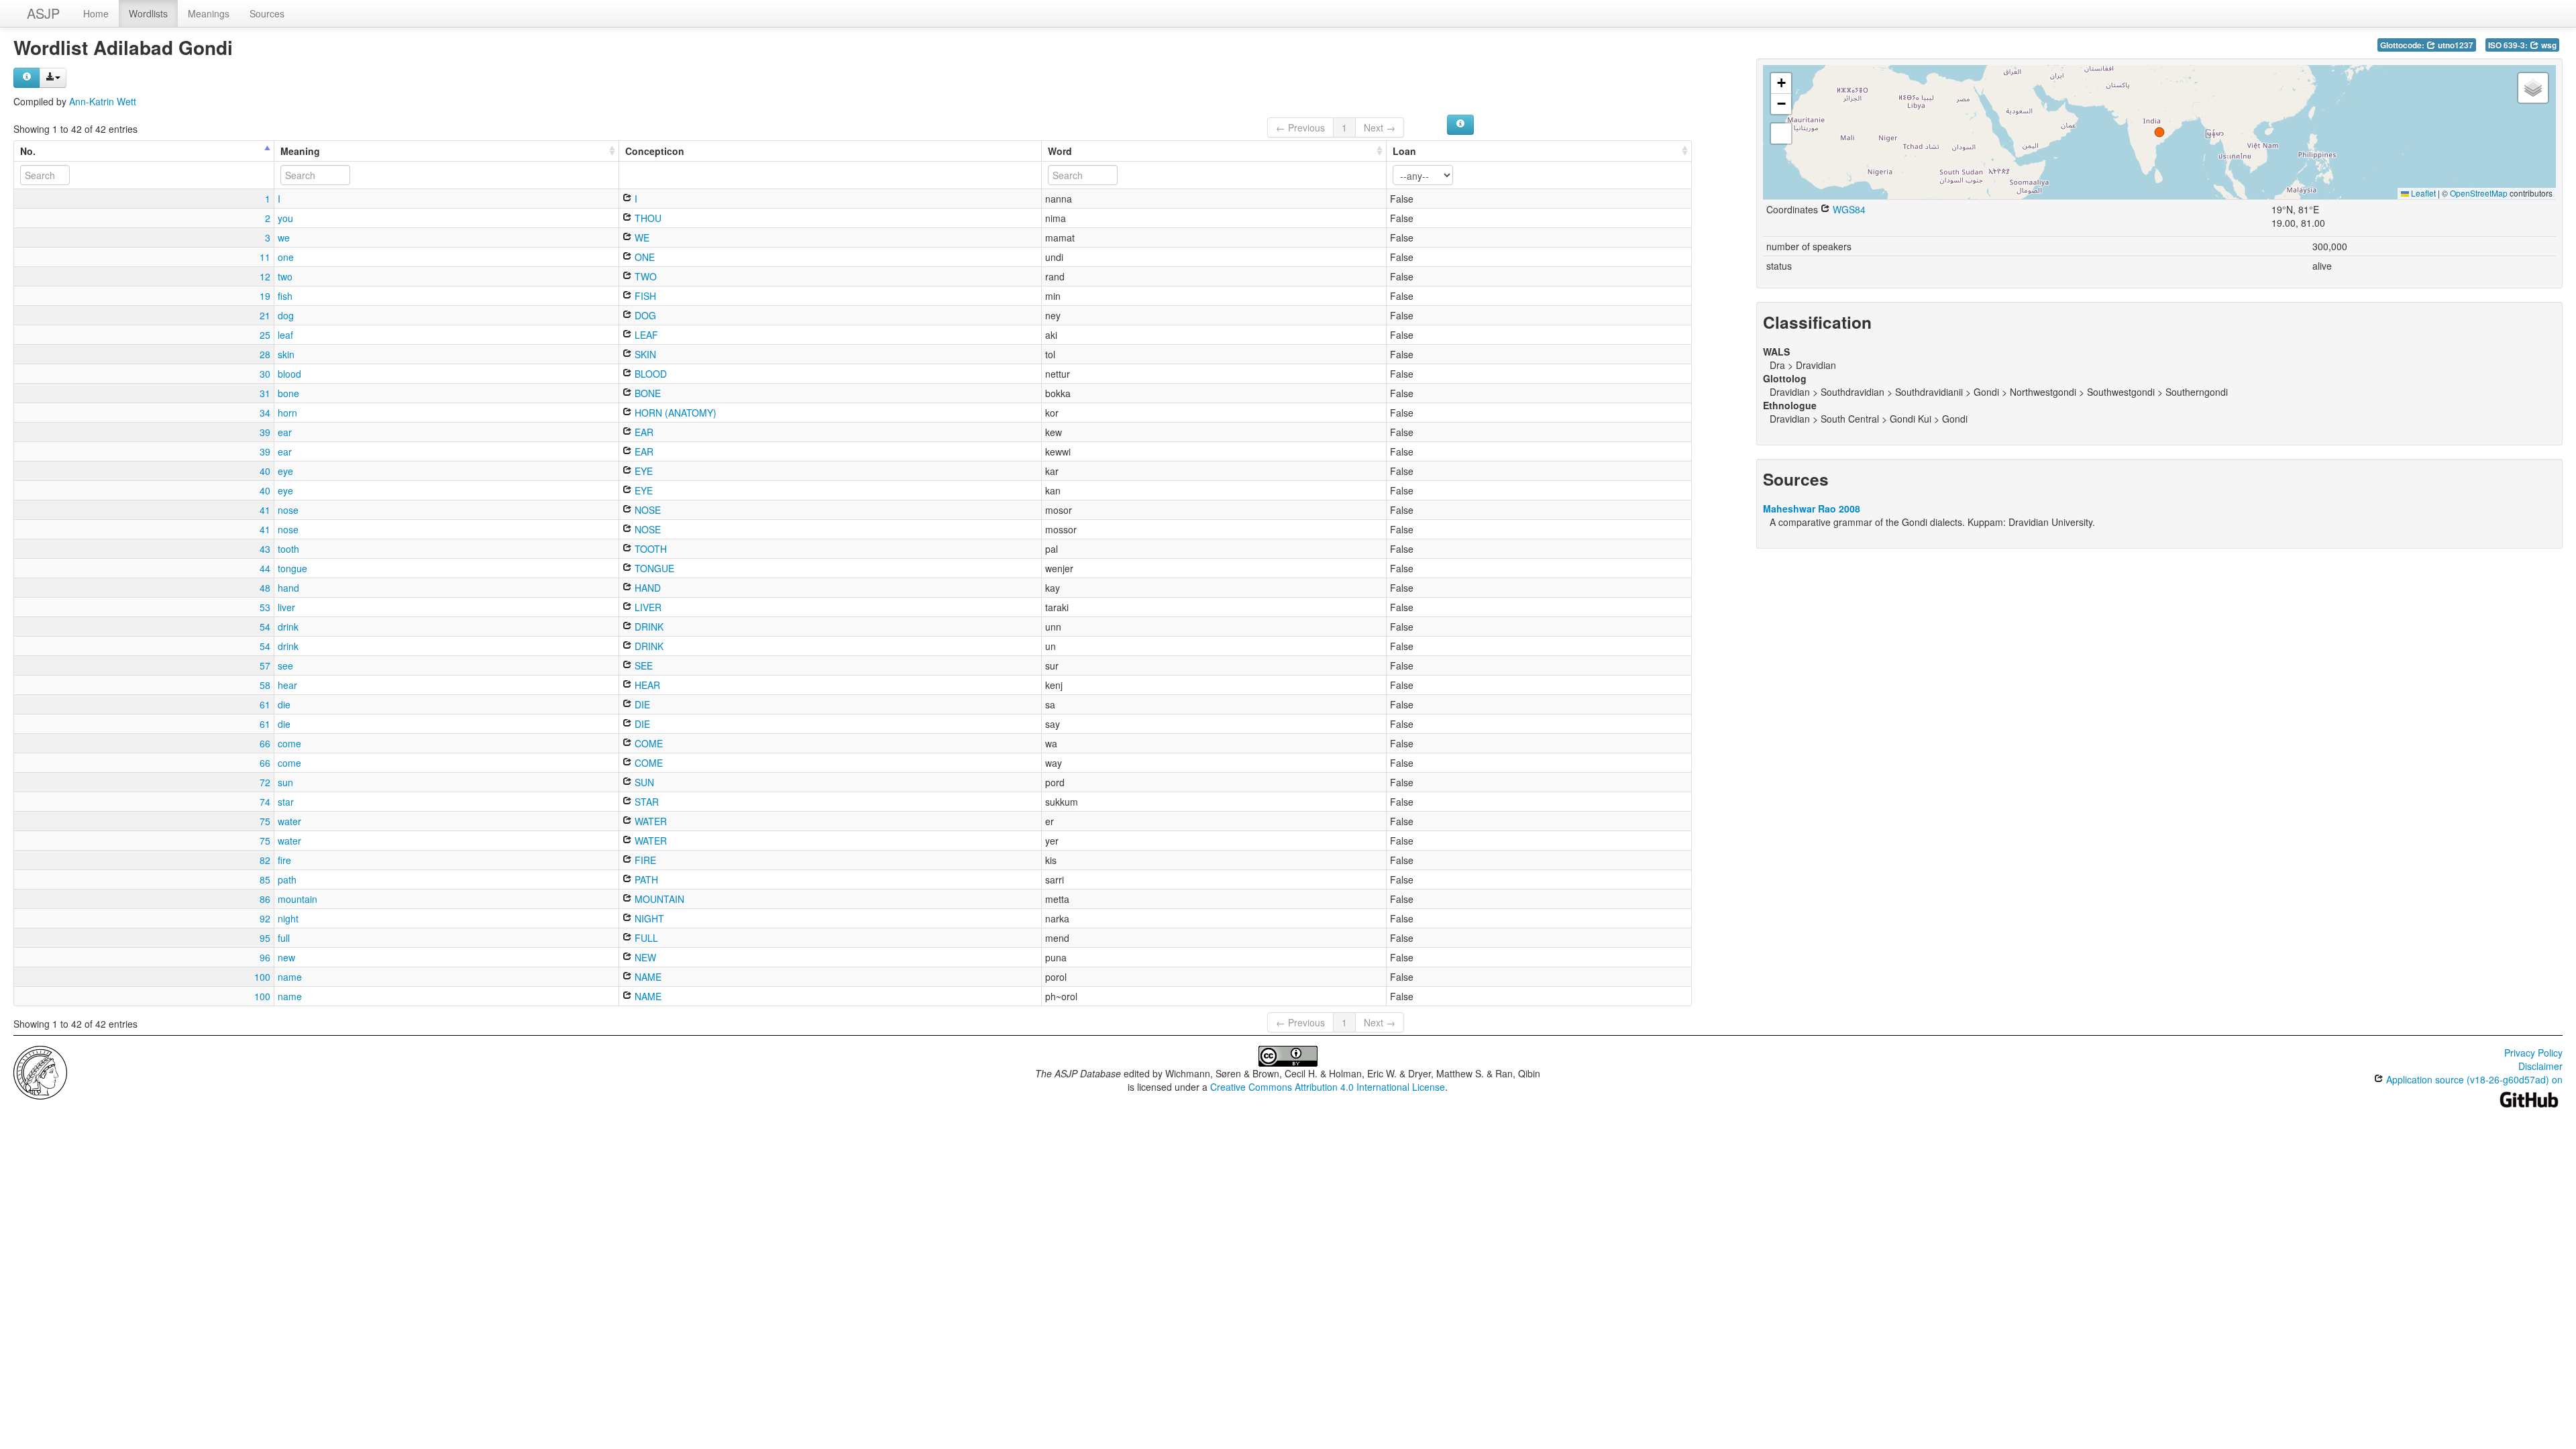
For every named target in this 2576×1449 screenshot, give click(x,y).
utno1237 (2455, 45)
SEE (642, 665)
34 (265, 413)
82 (265, 860)
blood (289, 374)
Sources (267, 13)
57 (265, 665)
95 (265, 938)
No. (28, 151)
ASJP (43, 13)
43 (265, 549)
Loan (1404, 151)
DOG (644, 315)
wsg (2548, 45)
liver (286, 607)
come (289, 743)
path (287, 879)
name (290, 977)
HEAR (646, 685)
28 (265, 354)
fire (284, 860)
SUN (643, 782)
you (285, 218)
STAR (645, 802)
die (284, 704)
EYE (642, 471)
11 (265, 257)
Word (1060, 151)
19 (265, 296)
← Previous (1300, 127)
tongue (292, 568)
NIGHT (648, 918)
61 (265, 704)
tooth (288, 549)
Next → (1380, 127)
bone (288, 393)
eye (285, 471)
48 (265, 588)
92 (265, 918)
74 (265, 802)
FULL (645, 938)
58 (265, 685)
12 (265, 276)
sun (285, 782)
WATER (649, 821)
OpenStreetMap (2479, 193)
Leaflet (2422, 193)
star (286, 802)
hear (287, 685)
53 (265, 607)
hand (288, 588)
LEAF (645, 335)
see (285, 665)
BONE (646, 393)
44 (265, 568)
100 (262, 977)
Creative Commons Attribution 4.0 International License (1328, 1087)
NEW (644, 957)
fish (285, 296)
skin (286, 354)
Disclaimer (2540, 1066)
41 (265, 510)
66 (265, 743)
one (286, 257)
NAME (647, 977)
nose (288, 510)
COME (647, 743)
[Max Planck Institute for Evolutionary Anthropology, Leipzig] (40, 1071)
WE (641, 237)
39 (265, 432)
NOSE (646, 510)
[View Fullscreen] (1781, 133)
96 (265, 957)
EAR (643, 432)
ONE (643, 257)
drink (288, 627)
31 (265, 393)
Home (96, 13)
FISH (644, 296)
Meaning (300, 151)
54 (265, 627)
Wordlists (148, 13)
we (284, 237)
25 (265, 335)
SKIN (644, 354)
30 (265, 374)
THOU (647, 218)
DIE (641, 704)
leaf (285, 335)
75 (265, 821)
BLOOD (649, 374)
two (285, 276)
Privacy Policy (2533, 1053)
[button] (2159, 132)
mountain (298, 899)
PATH (645, 879)
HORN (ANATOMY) (674, 413)
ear (285, 432)
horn (287, 413)
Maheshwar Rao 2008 (1812, 508)
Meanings (209, 13)
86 (265, 899)
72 (265, 782)
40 (265, 471)
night (288, 918)
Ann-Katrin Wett (103, 101)
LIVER (647, 607)
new (286, 957)
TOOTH (649, 549)
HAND (646, 588)
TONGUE (653, 568)
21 (265, 315)
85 (265, 879)
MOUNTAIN (658, 899)
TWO (644, 276)
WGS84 (1848, 209)
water (289, 821)
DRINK (648, 627)
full (284, 938)
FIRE (644, 860)
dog (286, 315)
